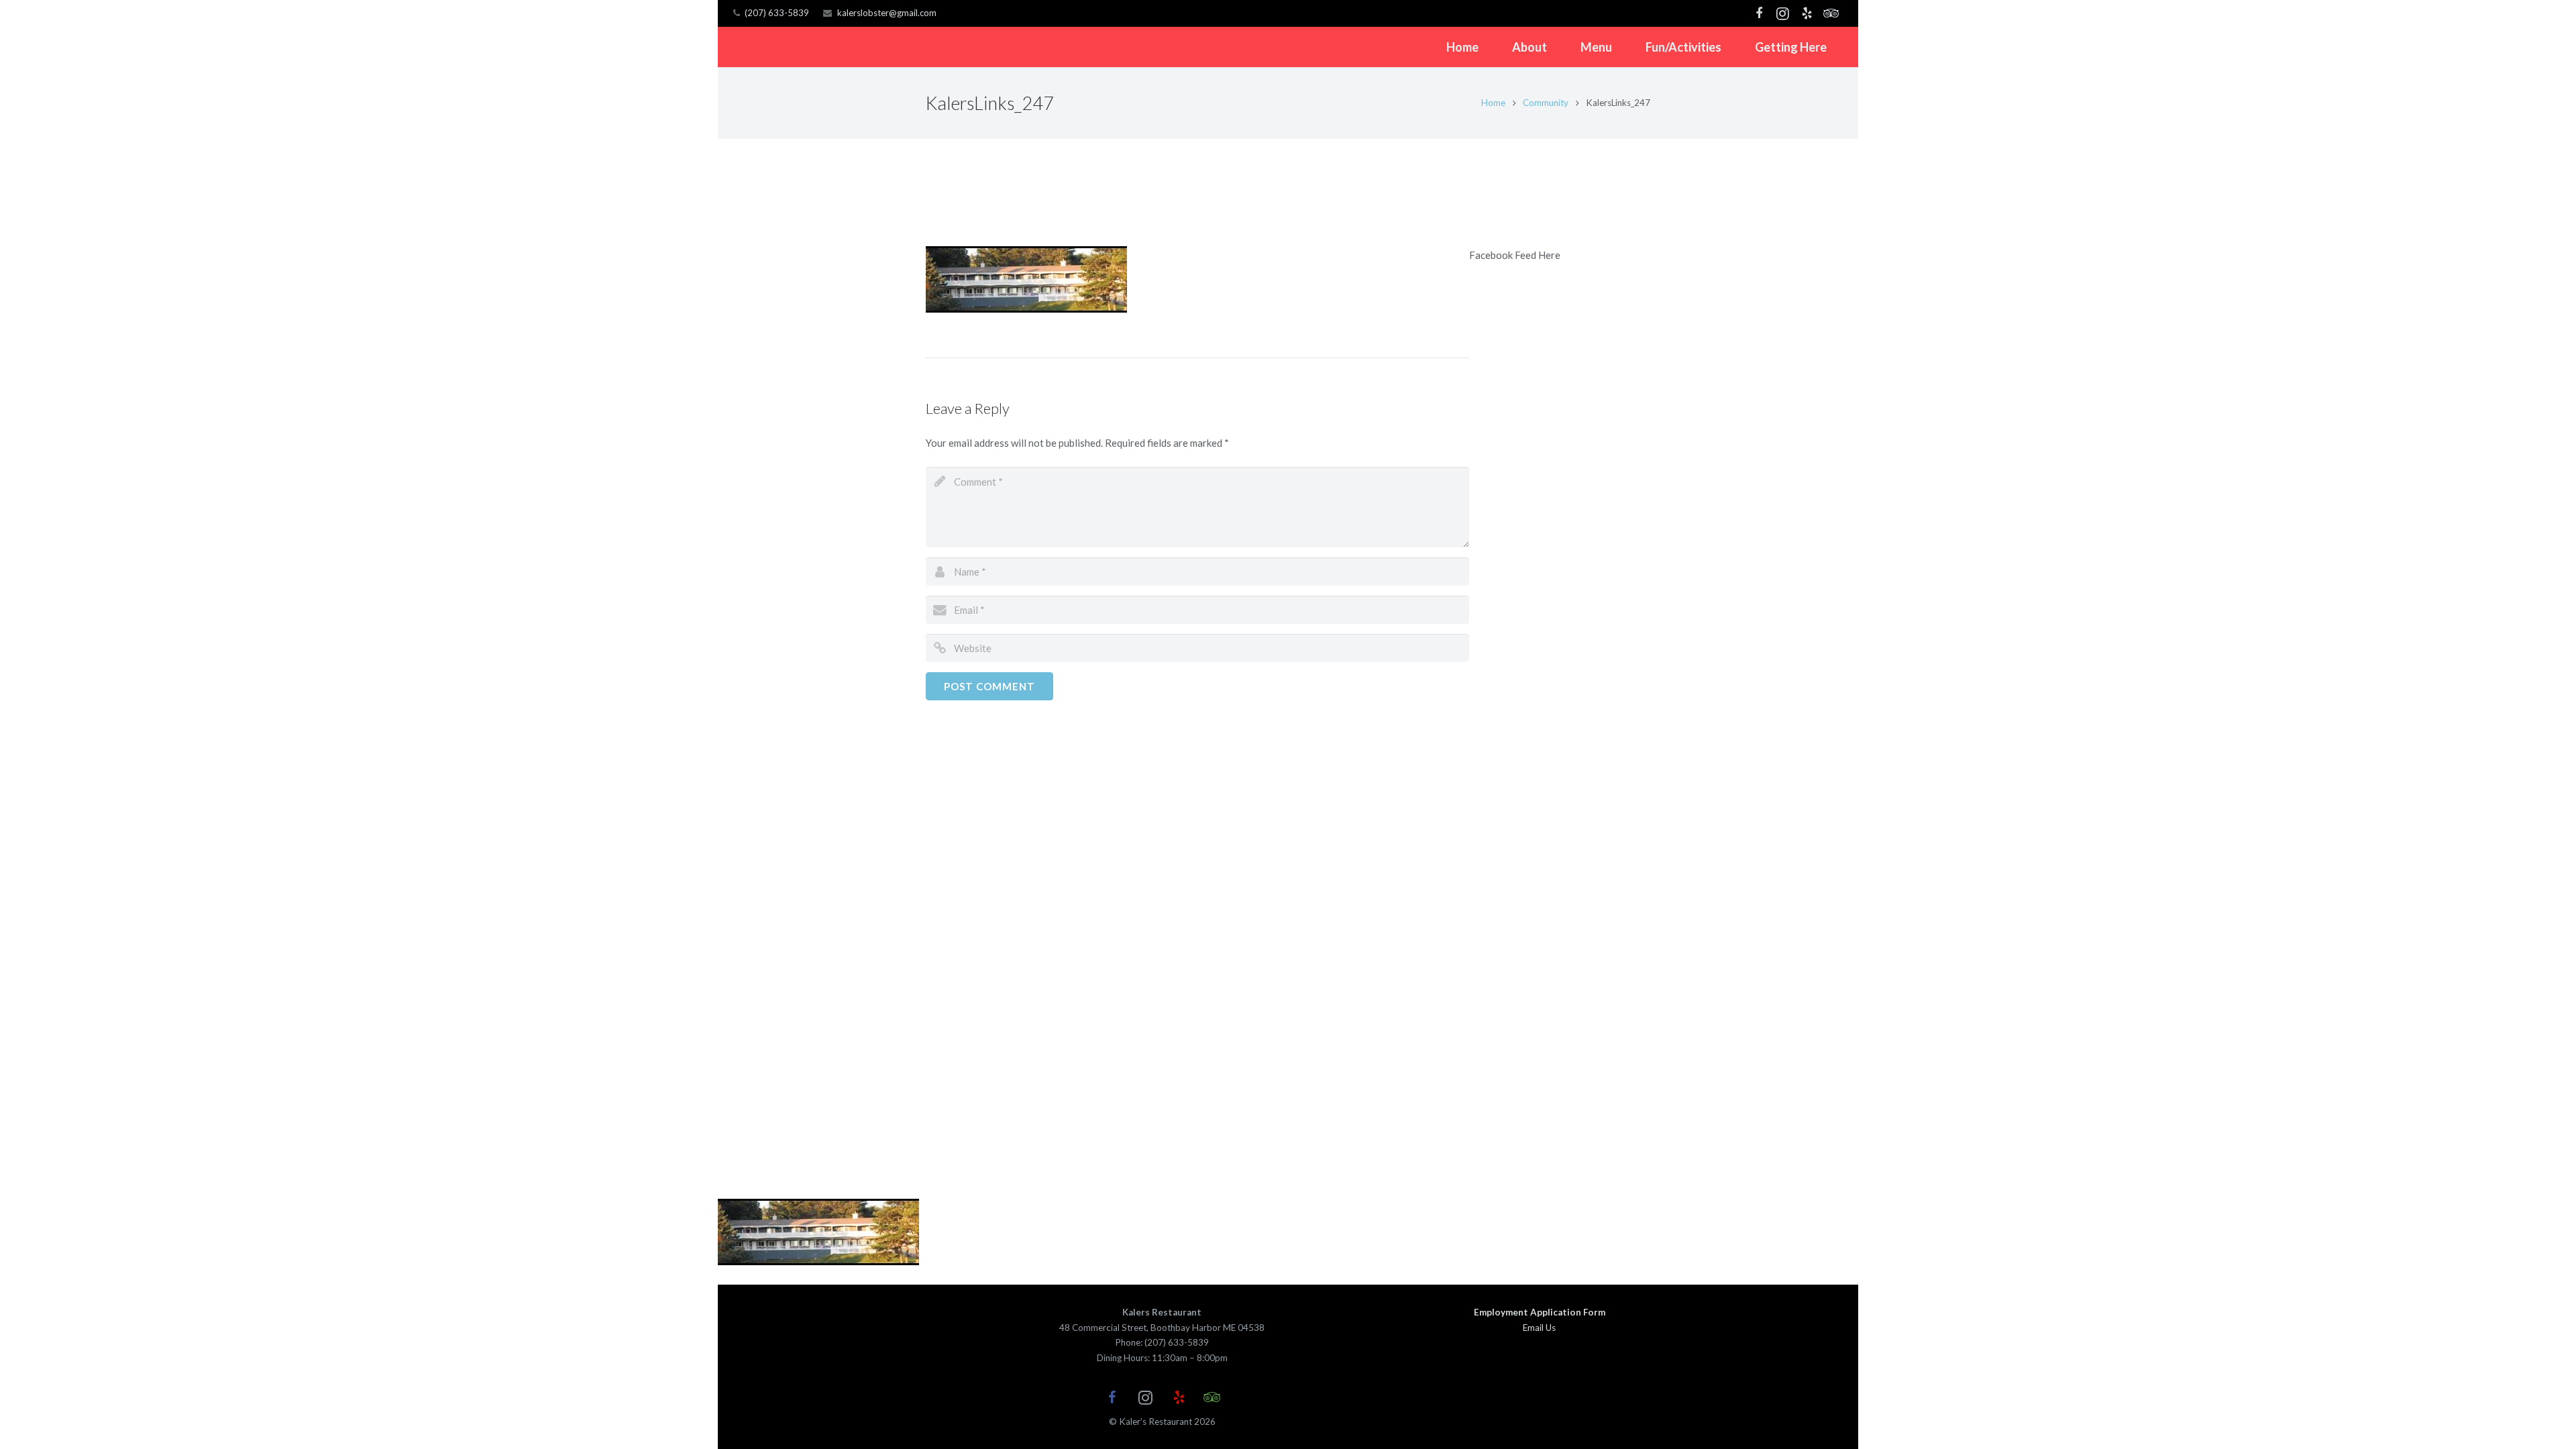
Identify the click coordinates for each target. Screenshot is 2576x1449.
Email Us (1539, 1328)
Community (1546, 103)
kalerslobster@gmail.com (887, 13)
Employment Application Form (1540, 1312)
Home (1493, 103)
